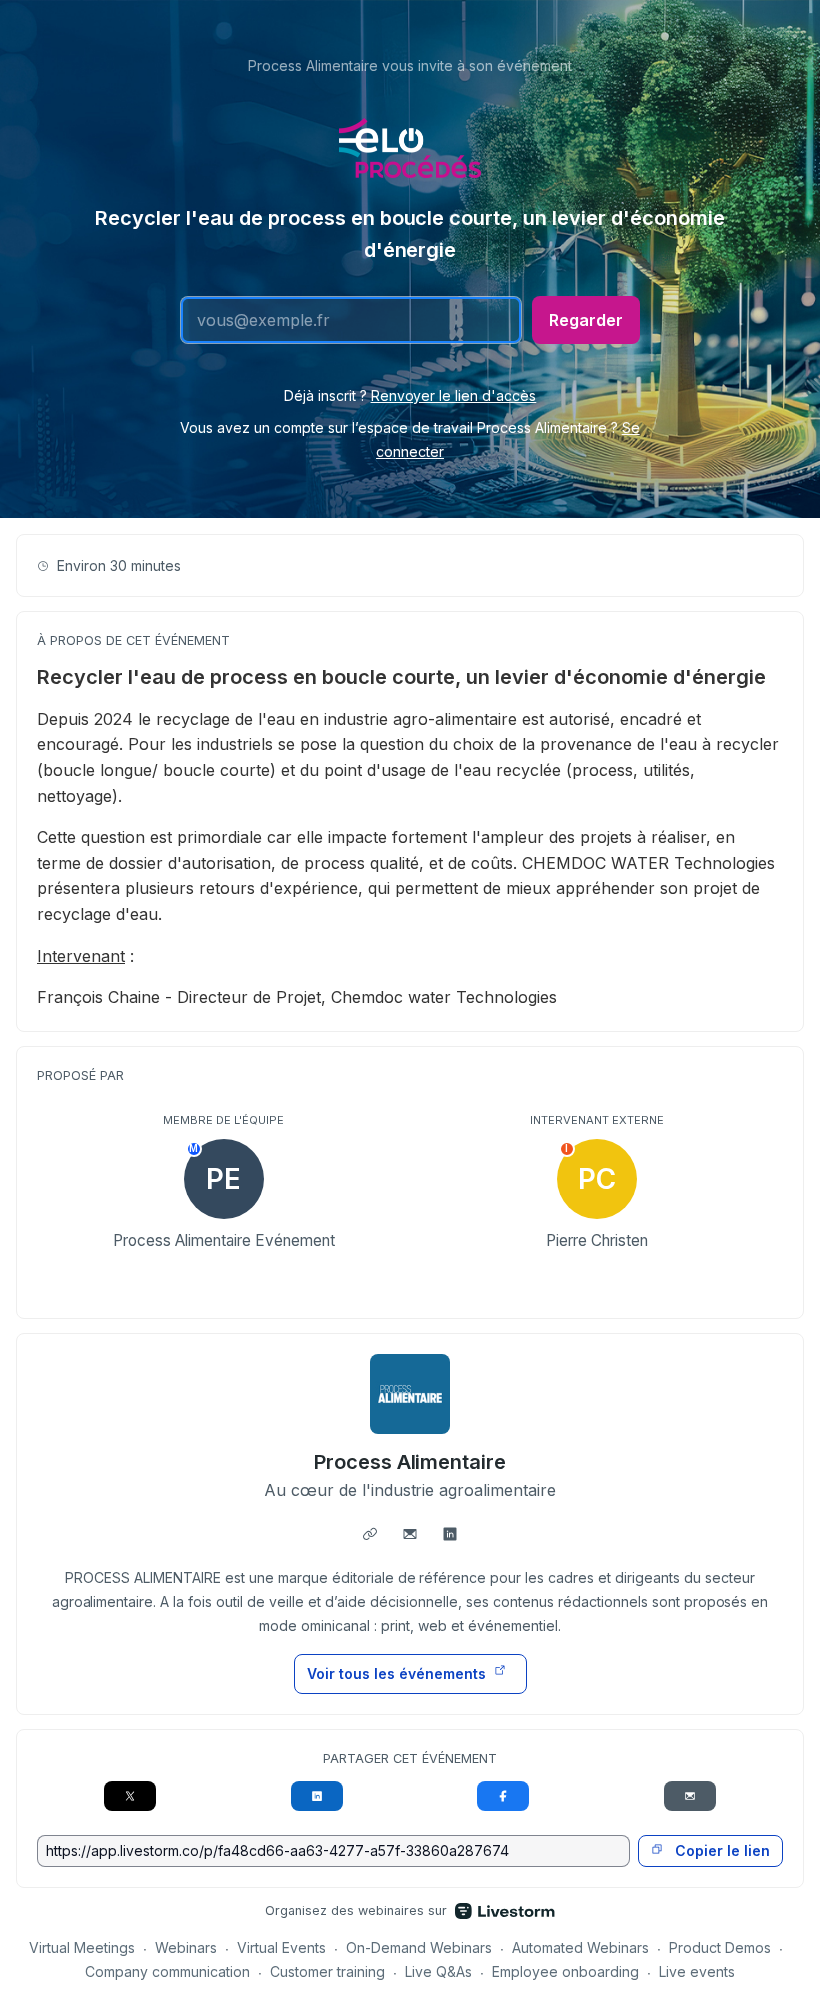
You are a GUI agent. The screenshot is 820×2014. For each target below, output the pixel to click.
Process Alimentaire (410, 1462)
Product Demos (720, 1947)
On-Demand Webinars (419, 1947)
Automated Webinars (580, 1947)
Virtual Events (281, 1947)
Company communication (167, 1971)
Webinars (186, 1947)
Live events (697, 1971)
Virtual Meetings (82, 1947)
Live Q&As (438, 1971)
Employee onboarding (565, 1971)
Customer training (327, 1971)
